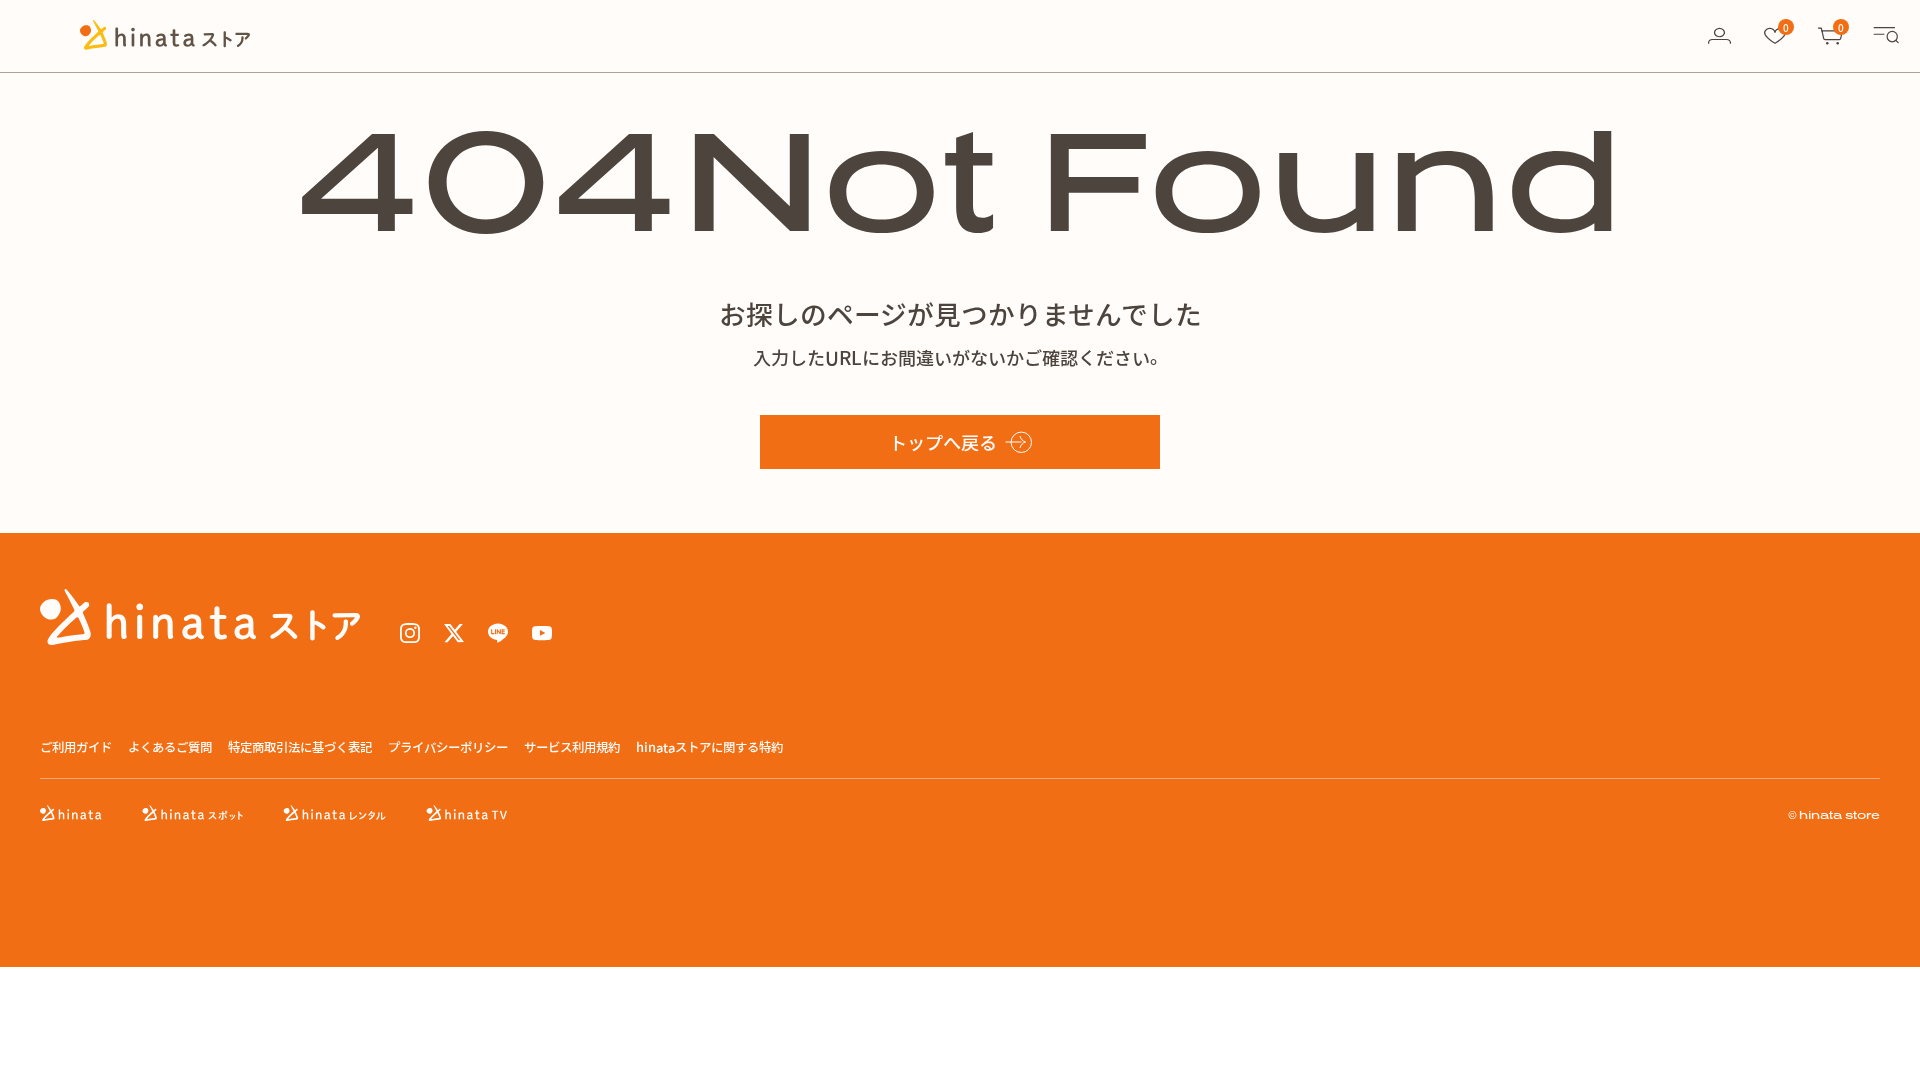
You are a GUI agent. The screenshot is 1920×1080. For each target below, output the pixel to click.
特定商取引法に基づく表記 (300, 747)
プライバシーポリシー (448, 747)
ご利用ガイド (76, 747)
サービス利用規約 (572, 747)
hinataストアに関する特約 (709, 747)
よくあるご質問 (170, 747)
